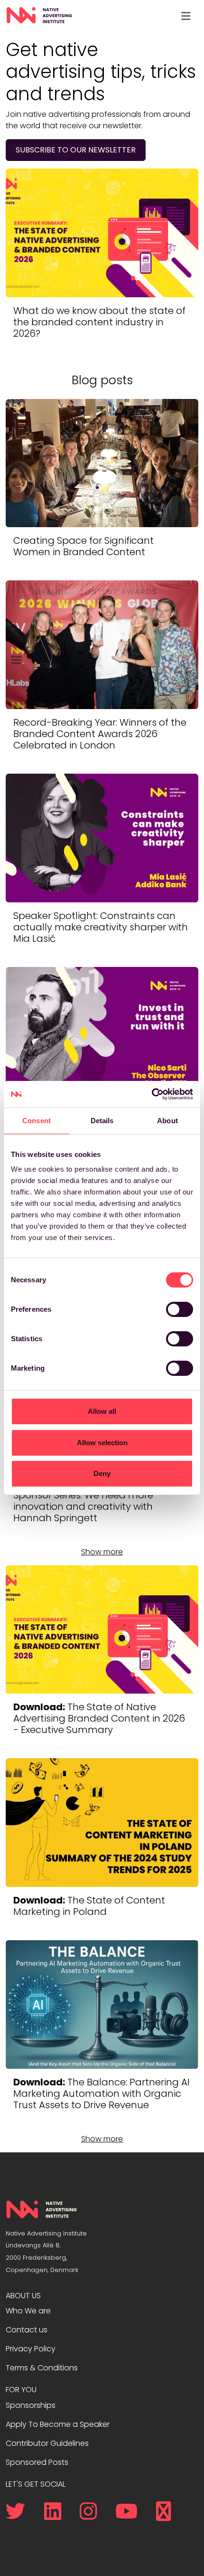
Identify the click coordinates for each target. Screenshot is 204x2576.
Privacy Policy (31, 2349)
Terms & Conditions (42, 2368)
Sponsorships (31, 2405)
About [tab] (167, 1121)
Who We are (28, 2311)
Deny (102, 1473)
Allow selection (102, 1443)
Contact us (27, 2330)
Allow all (102, 1411)
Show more (102, 1552)
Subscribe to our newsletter (76, 150)
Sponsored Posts (37, 2462)
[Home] (39, 16)
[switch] (180, 1309)
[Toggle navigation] (185, 16)
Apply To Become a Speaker (58, 2424)
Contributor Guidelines (47, 2443)
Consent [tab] (37, 1121)
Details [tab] (102, 1121)
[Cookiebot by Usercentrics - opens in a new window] (152, 1094)
